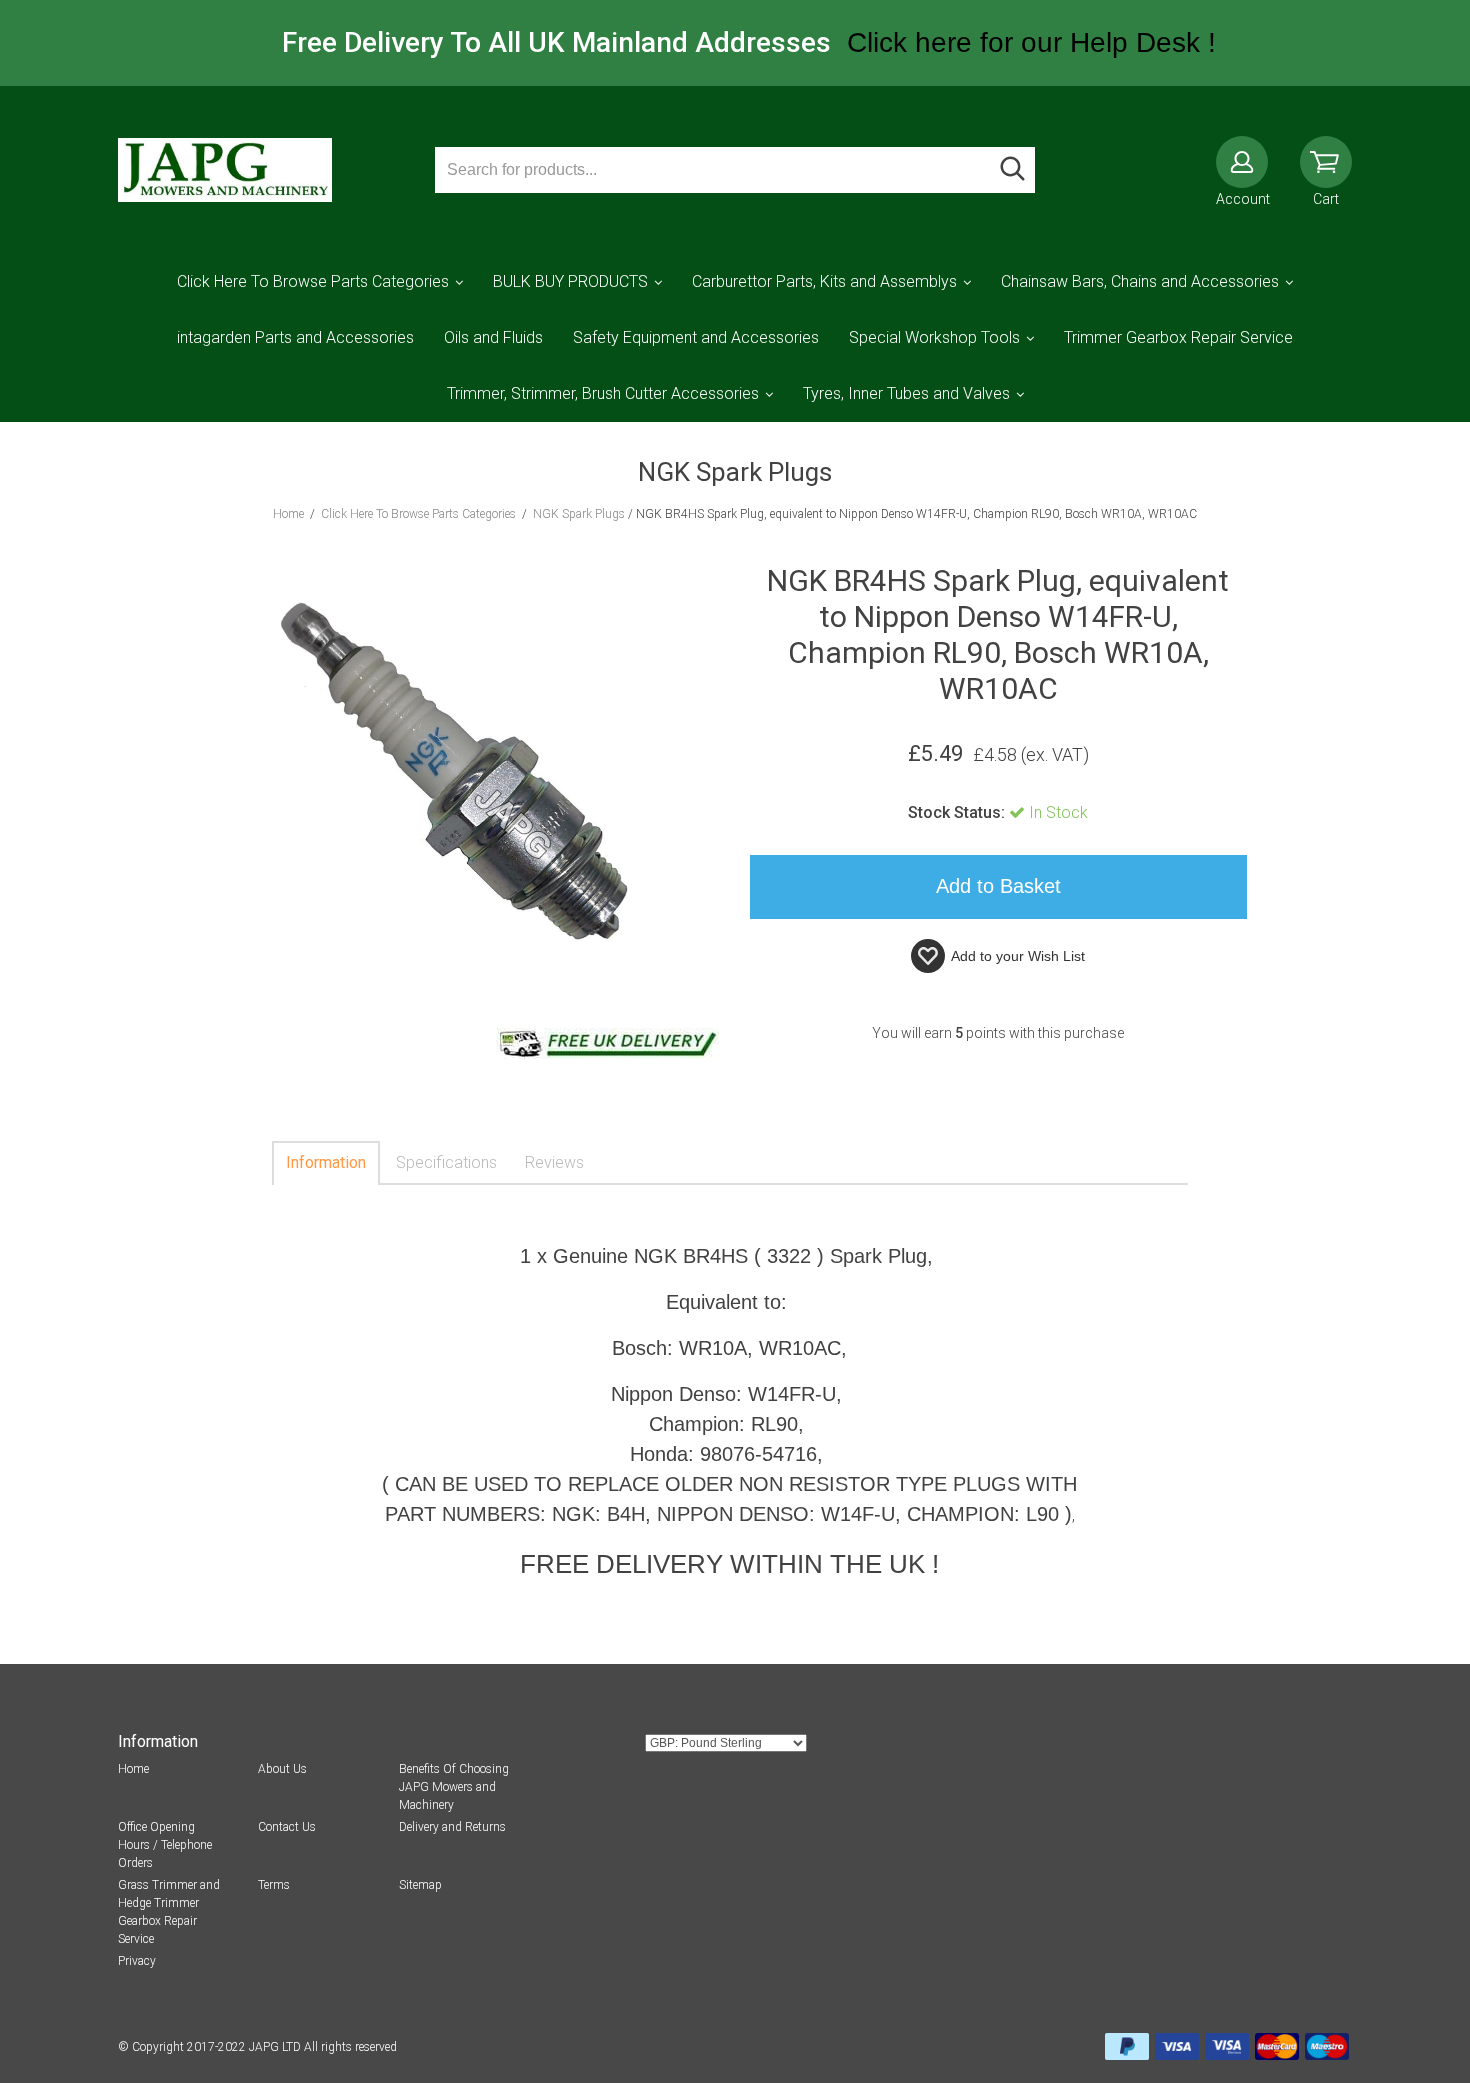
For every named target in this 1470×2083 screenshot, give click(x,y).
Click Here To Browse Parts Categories (313, 281)
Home (133, 1769)
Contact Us (287, 1827)
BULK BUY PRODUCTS (570, 281)
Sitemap (420, 1885)
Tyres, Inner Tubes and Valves (906, 393)
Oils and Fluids (493, 337)
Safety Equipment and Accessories (696, 337)
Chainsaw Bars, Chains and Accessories (1140, 281)
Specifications (446, 1162)
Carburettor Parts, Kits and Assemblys (824, 281)
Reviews (554, 1162)
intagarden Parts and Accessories (295, 337)
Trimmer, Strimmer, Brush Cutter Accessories (603, 393)
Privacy (137, 1961)
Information (326, 1162)
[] (1012, 170)
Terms (274, 1885)
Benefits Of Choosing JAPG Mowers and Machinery (454, 1787)
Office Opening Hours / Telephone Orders (165, 1845)
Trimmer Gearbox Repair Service (1178, 337)
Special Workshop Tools (934, 337)
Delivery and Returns (452, 1827)
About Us (282, 1769)
